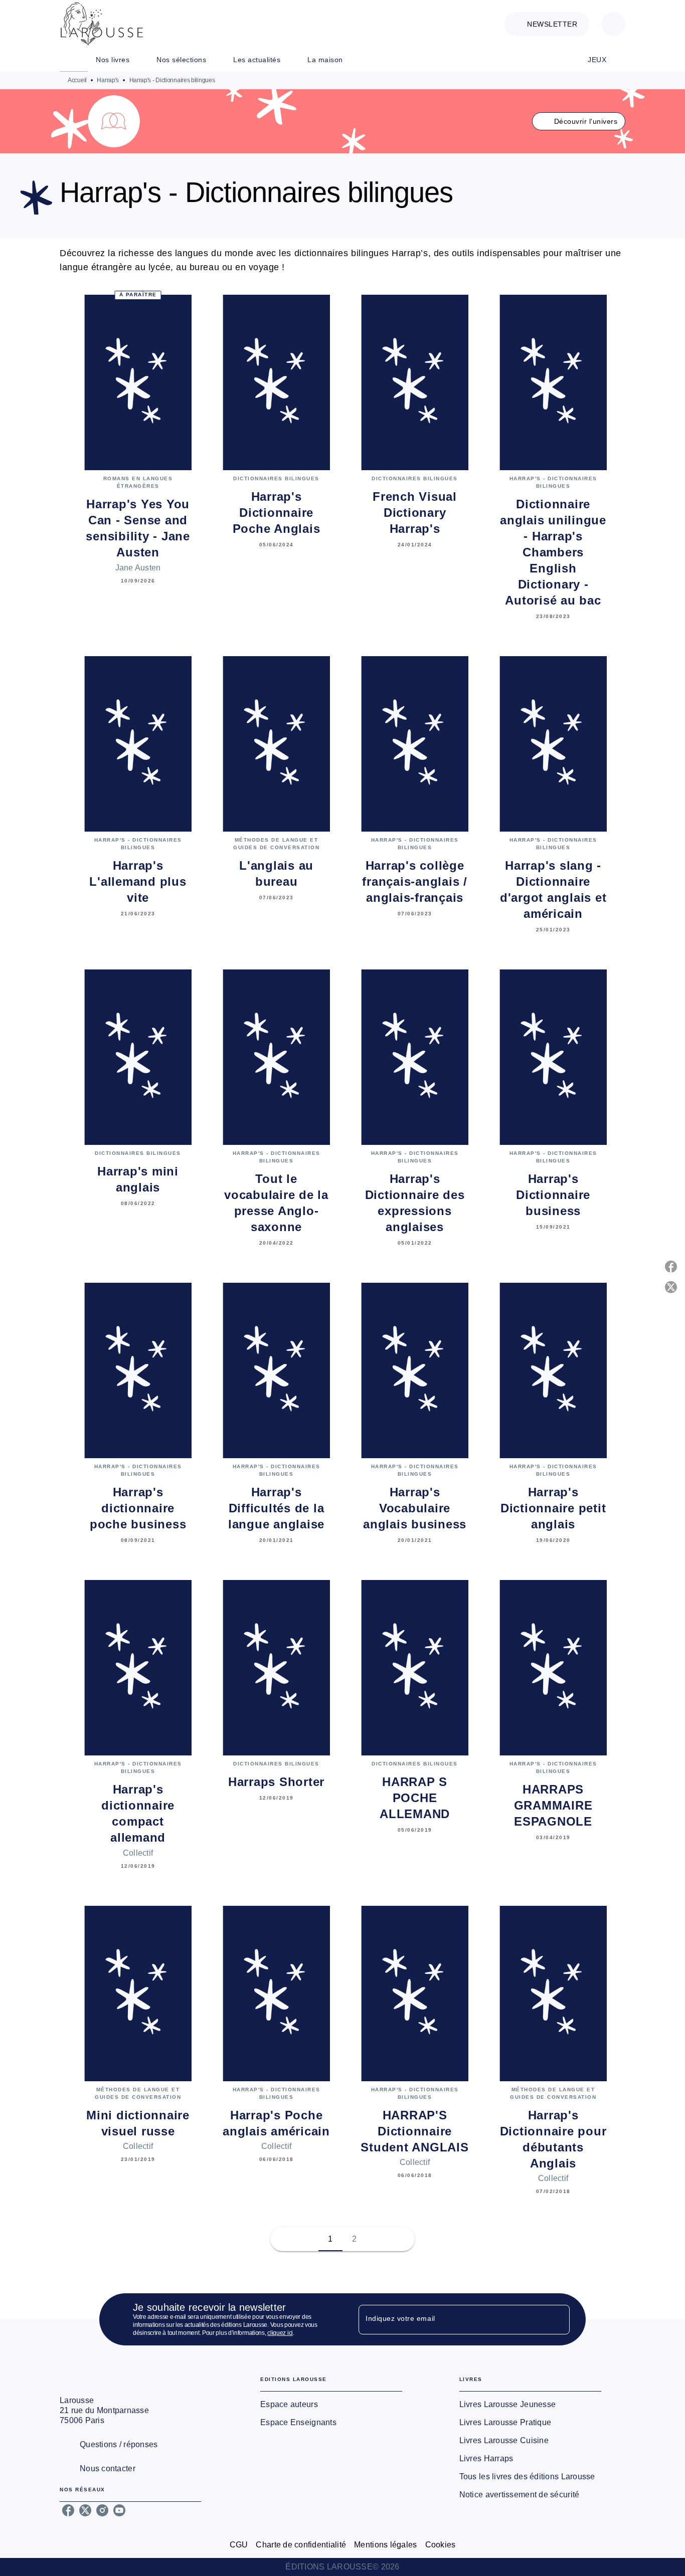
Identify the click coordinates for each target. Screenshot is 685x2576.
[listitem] (68, 2510)
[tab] (74, 60)
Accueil (77, 80)
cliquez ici (280, 2333)
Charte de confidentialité (301, 2545)
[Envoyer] (558, 2319)
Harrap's (108, 80)
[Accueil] (102, 24)
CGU (239, 2545)
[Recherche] (613, 24)
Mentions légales (385, 2545)
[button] (547, 24)
